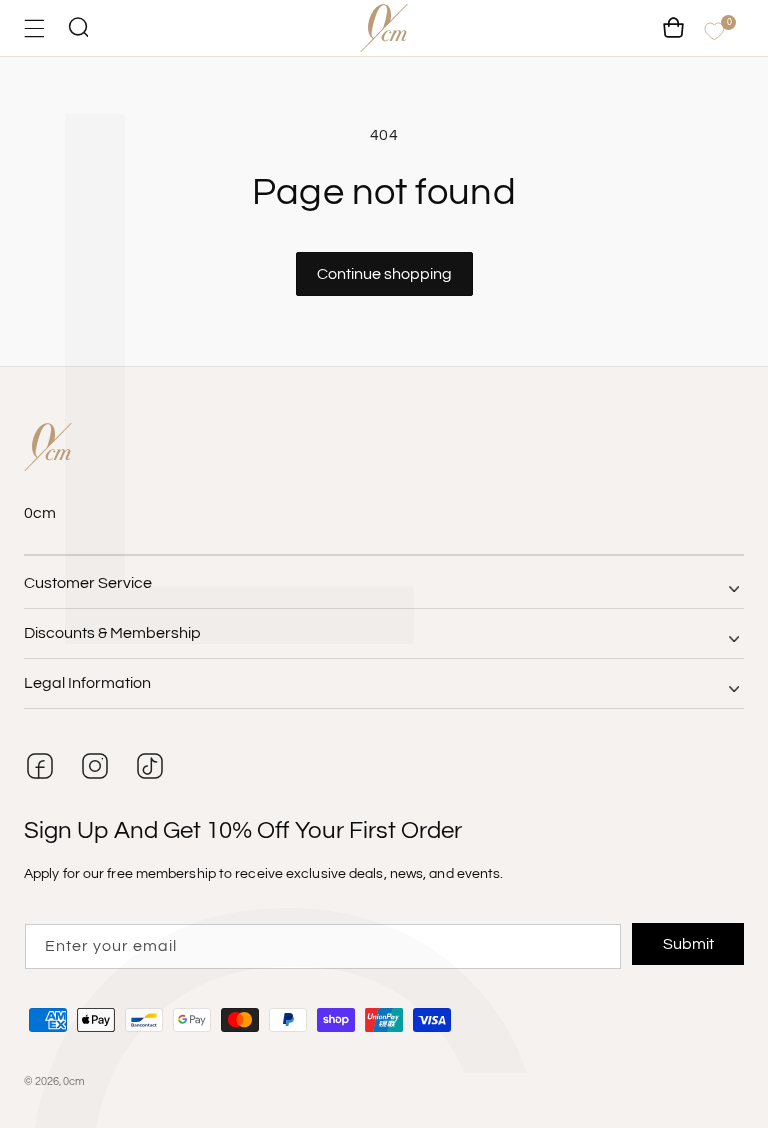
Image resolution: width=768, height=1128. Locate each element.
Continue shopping (384, 274)
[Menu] (34, 28)
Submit (688, 944)
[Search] (78, 28)
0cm (74, 1081)
